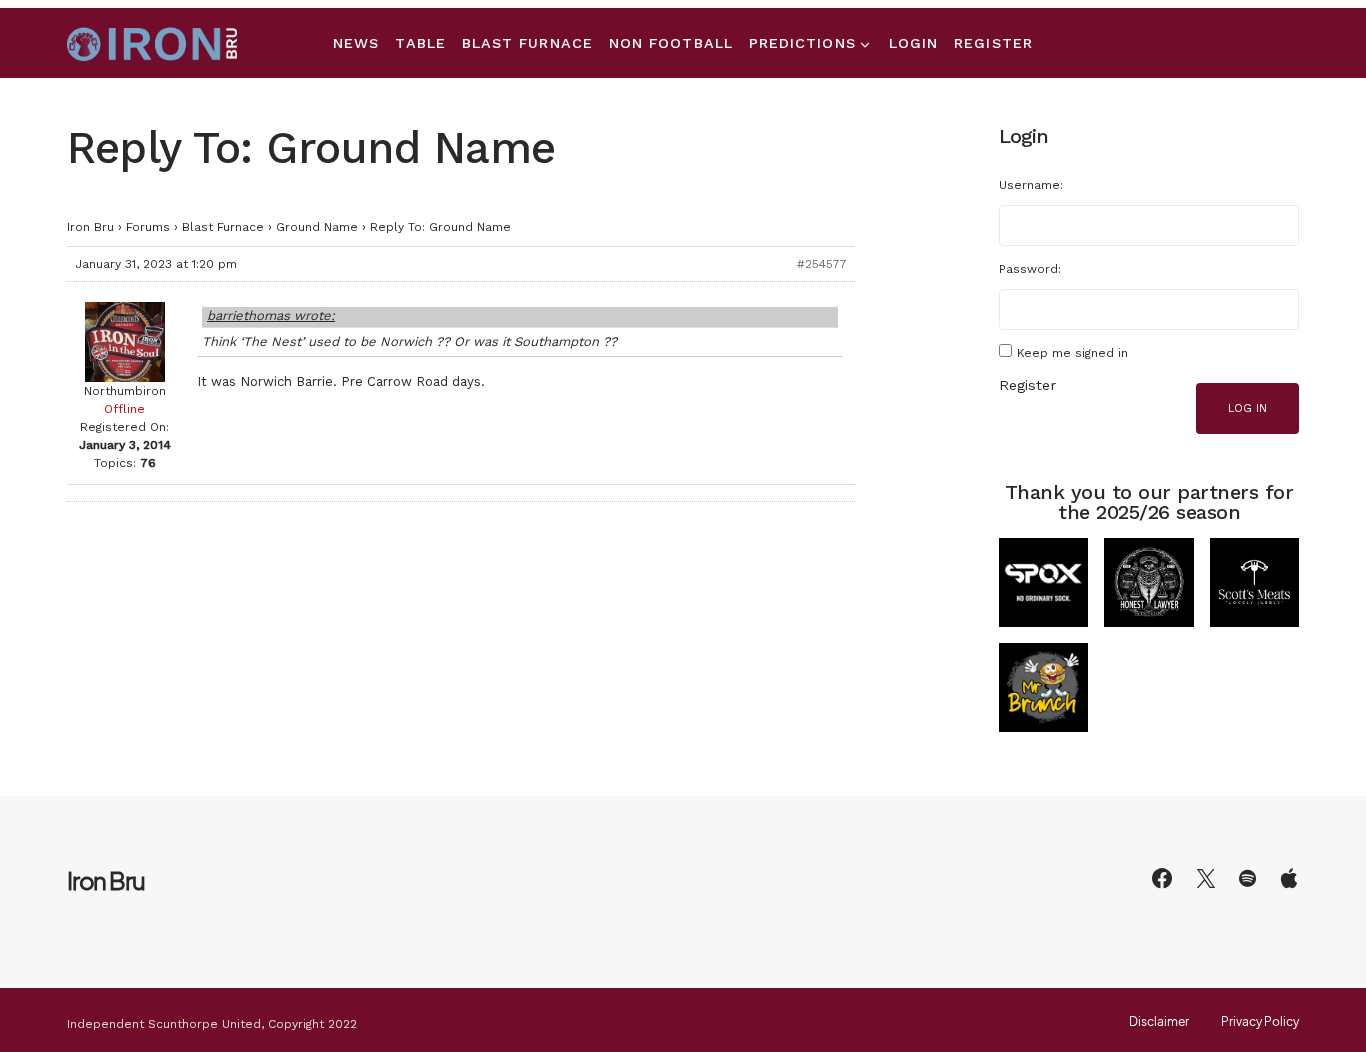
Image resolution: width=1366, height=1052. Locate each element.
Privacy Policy (1260, 1022)
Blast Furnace (223, 227)
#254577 (822, 264)
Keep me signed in (1072, 353)
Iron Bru (90, 227)
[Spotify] (1247, 878)
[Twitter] (1206, 878)
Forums (148, 227)
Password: (1030, 269)
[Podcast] (1289, 878)
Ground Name (317, 227)
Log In (1247, 408)
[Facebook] (1162, 878)
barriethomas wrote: (271, 315)
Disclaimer (1159, 1022)
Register (1027, 385)
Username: (1031, 185)
